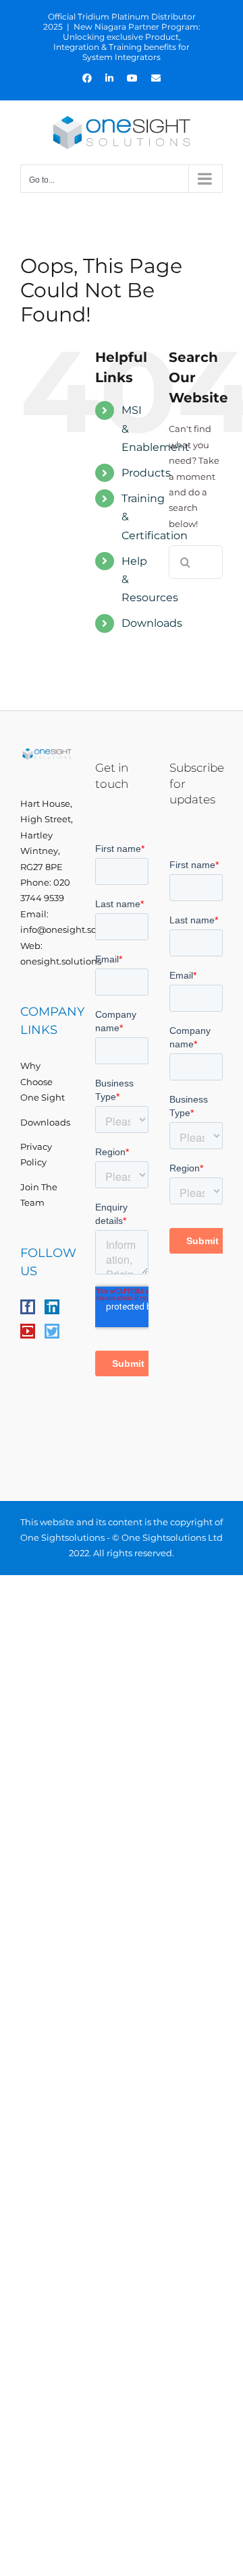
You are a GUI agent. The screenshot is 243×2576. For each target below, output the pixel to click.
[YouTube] (28, 1331)
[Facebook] (28, 1307)
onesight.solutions (61, 961)
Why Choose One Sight (43, 1081)
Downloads (152, 623)
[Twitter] (52, 1331)
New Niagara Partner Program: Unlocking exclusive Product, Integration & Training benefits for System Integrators (127, 42)
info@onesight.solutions (74, 929)
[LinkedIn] (52, 1307)
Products (146, 473)
